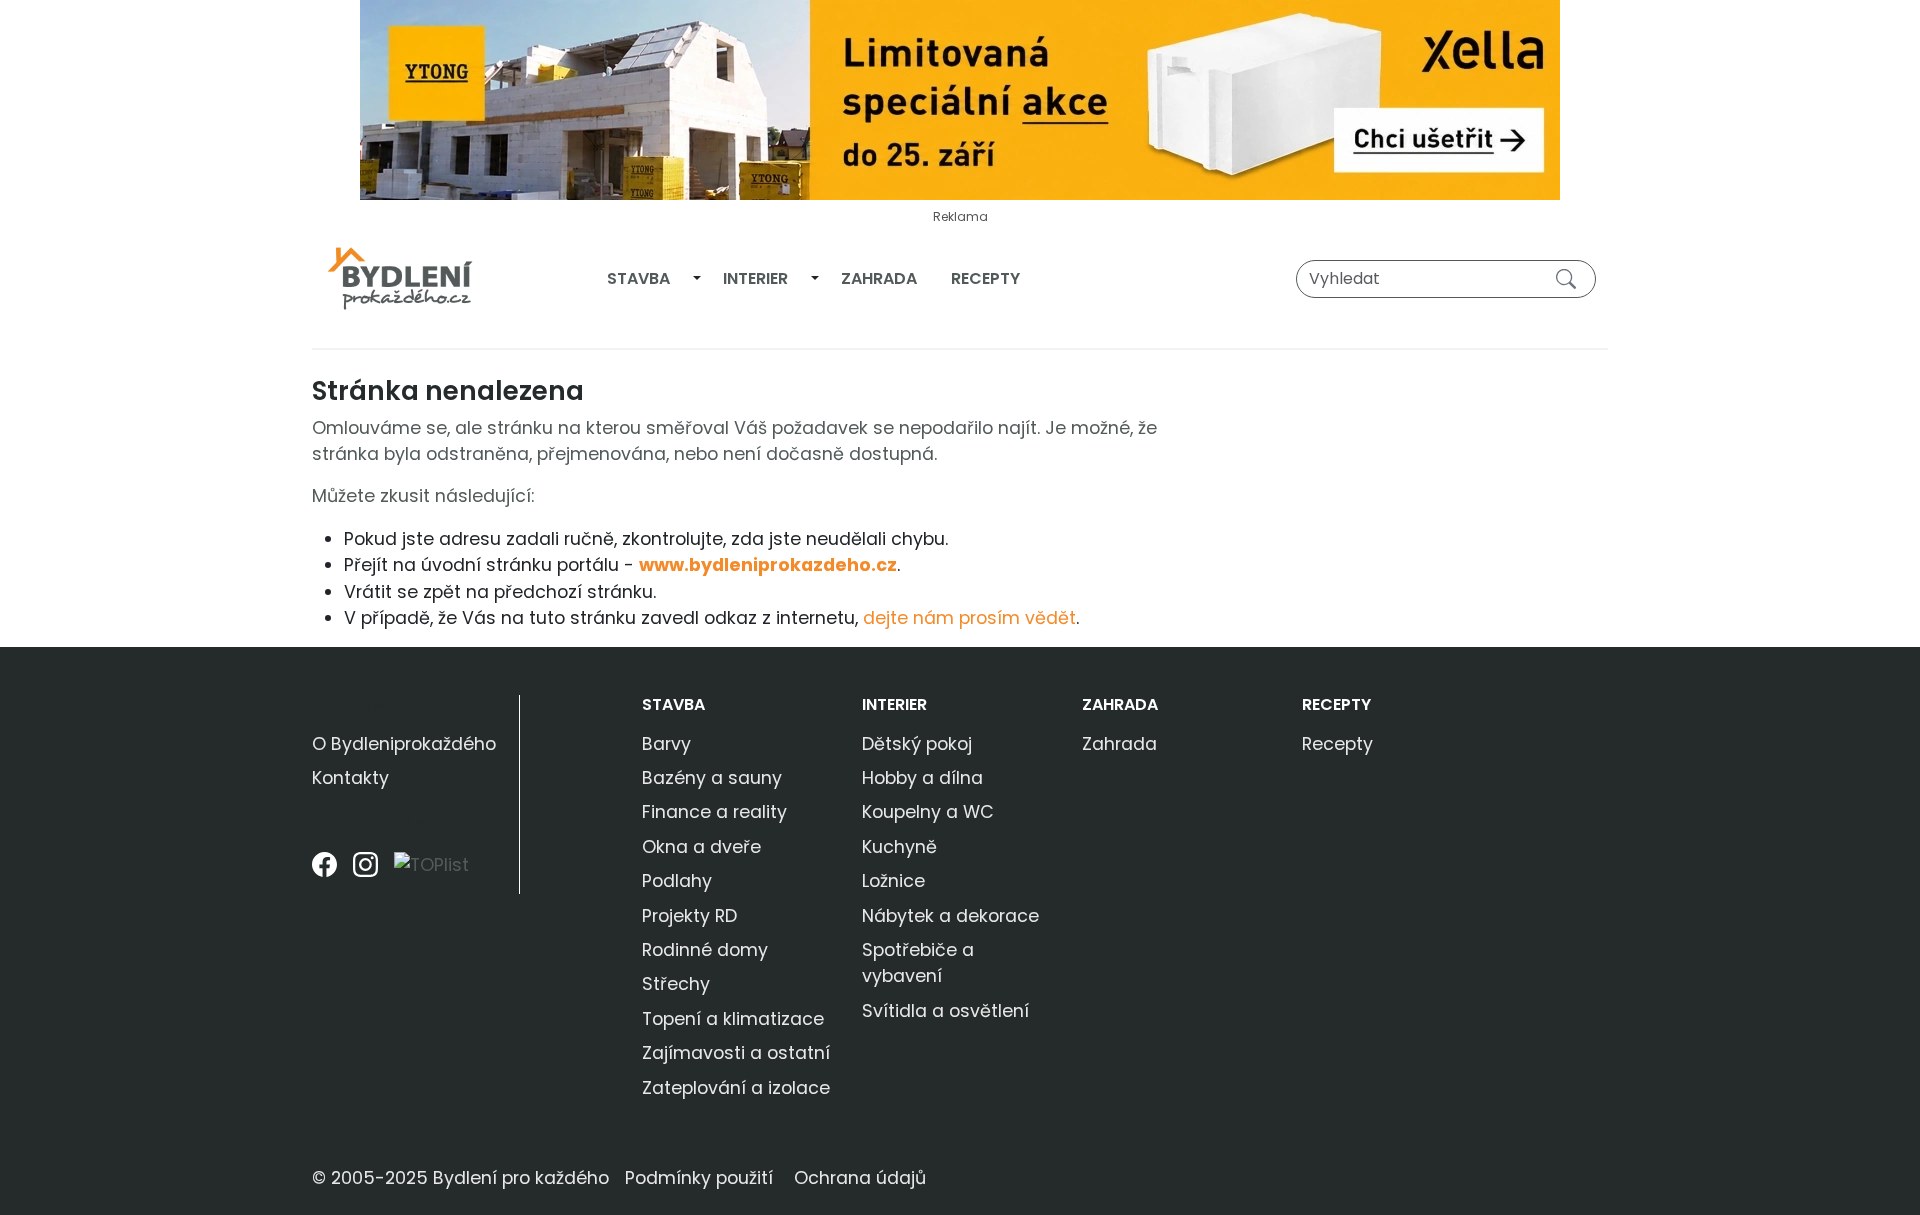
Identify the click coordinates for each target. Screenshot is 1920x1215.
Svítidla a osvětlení (945, 1011)
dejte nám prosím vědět (969, 618)
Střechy (676, 984)
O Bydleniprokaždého (404, 744)
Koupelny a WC (928, 812)
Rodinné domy (705, 950)
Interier (755, 278)
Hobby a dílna (922, 778)
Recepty (985, 278)
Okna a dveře (701, 847)
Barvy (666, 744)
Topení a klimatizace (733, 1019)
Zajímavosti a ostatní (736, 1053)
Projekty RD (689, 916)
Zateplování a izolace (736, 1088)
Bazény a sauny (712, 778)
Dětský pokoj (917, 744)
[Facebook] (324, 872)
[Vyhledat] (1570, 278)
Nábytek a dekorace (950, 916)
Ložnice (893, 881)
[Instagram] (365, 872)
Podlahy (677, 881)
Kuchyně (899, 847)
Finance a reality (714, 812)
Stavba (638, 278)
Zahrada (879, 278)
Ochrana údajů (860, 1178)
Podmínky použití (699, 1178)
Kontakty (350, 778)
